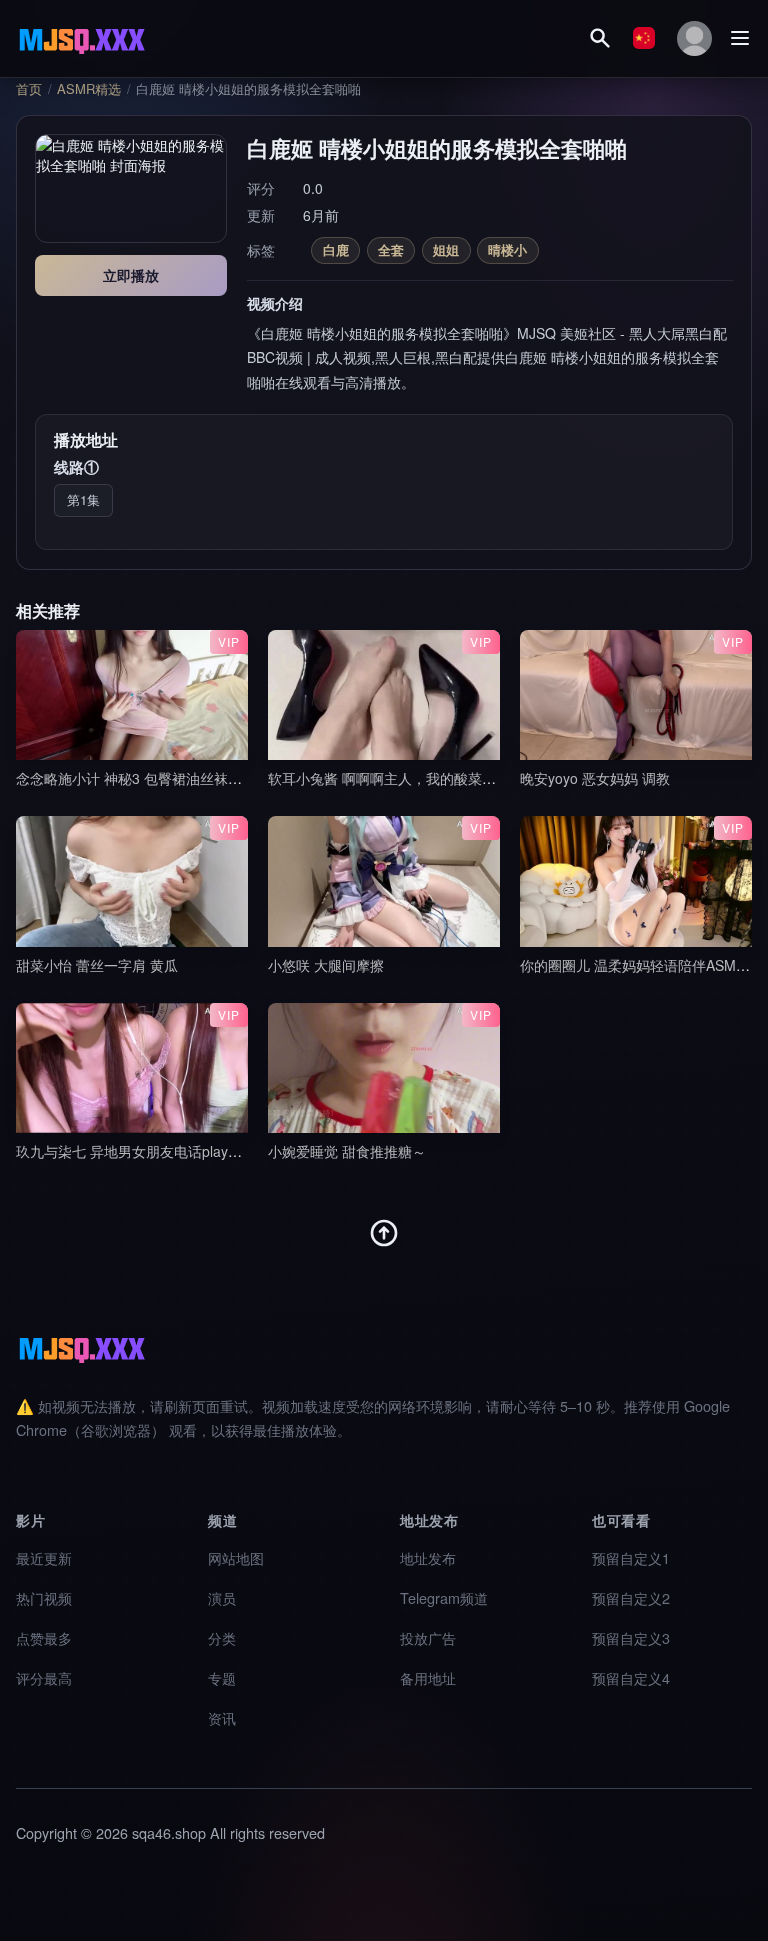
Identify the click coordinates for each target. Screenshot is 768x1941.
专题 (222, 1677)
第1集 (83, 499)
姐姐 (446, 249)
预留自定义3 (631, 1637)
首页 (29, 89)
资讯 (222, 1717)
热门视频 (44, 1597)
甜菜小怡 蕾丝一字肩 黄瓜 (97, 965)
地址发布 (428, 1557)
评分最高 (44, 1677)
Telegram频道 (444, 1597)
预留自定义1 (631, 1557)
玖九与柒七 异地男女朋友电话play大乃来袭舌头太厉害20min (204, 1151)
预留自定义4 (631, 1677)
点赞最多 (44, 1637)
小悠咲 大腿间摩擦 (326, 965)
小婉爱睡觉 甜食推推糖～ (347, 1151)
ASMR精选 (89, 89)
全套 (391, 249)
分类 (222, 1637)
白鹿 (336, 249)
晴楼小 (507, 249)
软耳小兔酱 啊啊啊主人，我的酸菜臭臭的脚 (403, 778)
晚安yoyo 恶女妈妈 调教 (595, 778)
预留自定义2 (631, 1597)
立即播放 (131, 275)
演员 (222, 1597)
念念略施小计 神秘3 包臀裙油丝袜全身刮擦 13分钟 (174, 778)
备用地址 (428, 1677)
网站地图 (236, 1557)
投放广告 (428, 1637)
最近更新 (44, 1557)
